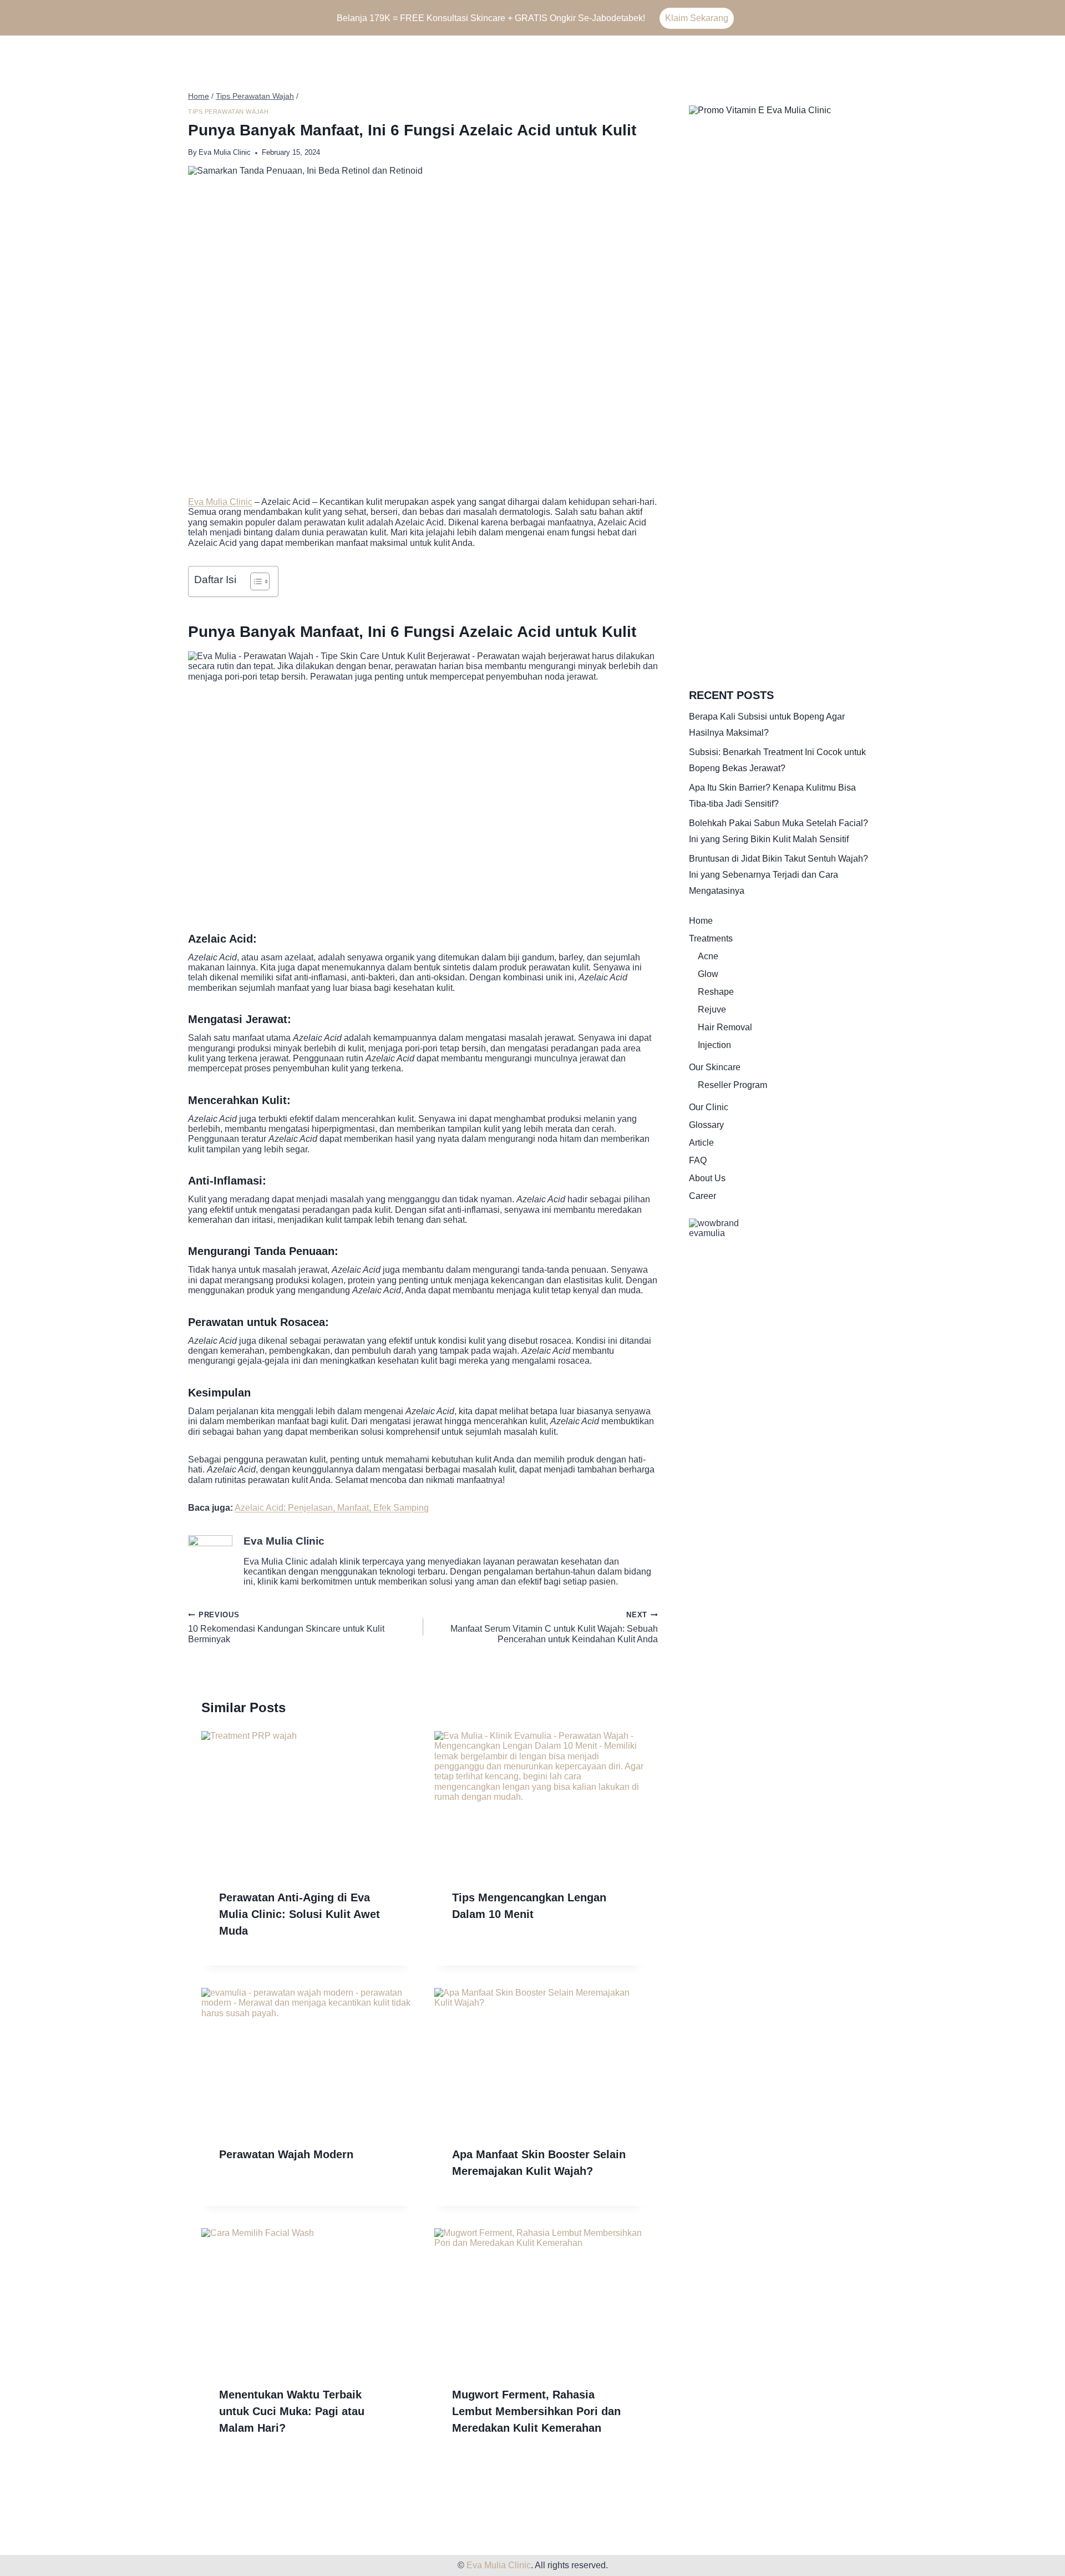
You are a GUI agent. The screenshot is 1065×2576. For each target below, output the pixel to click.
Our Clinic (709, 1107)
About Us (707, 1178)
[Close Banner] (1054, 18)
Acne (708, 956)
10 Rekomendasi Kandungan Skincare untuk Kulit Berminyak (286, 1627)
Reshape (716, 992)
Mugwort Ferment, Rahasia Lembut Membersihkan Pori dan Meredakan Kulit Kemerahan (536, 2411)
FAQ (698, 1160)
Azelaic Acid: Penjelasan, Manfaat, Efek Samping (332, 1508)
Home (701, 921)
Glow (708, 974)
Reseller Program (732, 1085)
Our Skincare (715, 1067)
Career (703, 1196)
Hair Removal (725, 1027)
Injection (714, 1045)
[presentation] (307, 1801)
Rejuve (712, 1009)
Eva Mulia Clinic (225, 152)
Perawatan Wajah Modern (286, 2154)
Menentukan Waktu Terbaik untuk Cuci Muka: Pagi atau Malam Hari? (292, 2411)
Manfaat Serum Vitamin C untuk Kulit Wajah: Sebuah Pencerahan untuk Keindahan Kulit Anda (554, 1627)
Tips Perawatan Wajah (228, 112)
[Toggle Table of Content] (254, 581)
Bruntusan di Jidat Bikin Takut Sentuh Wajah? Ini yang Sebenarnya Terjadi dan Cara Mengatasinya (779, 875)
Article (701, 1143)
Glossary (706, 1125)
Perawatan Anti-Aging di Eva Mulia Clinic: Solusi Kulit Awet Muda (300, 1914)
